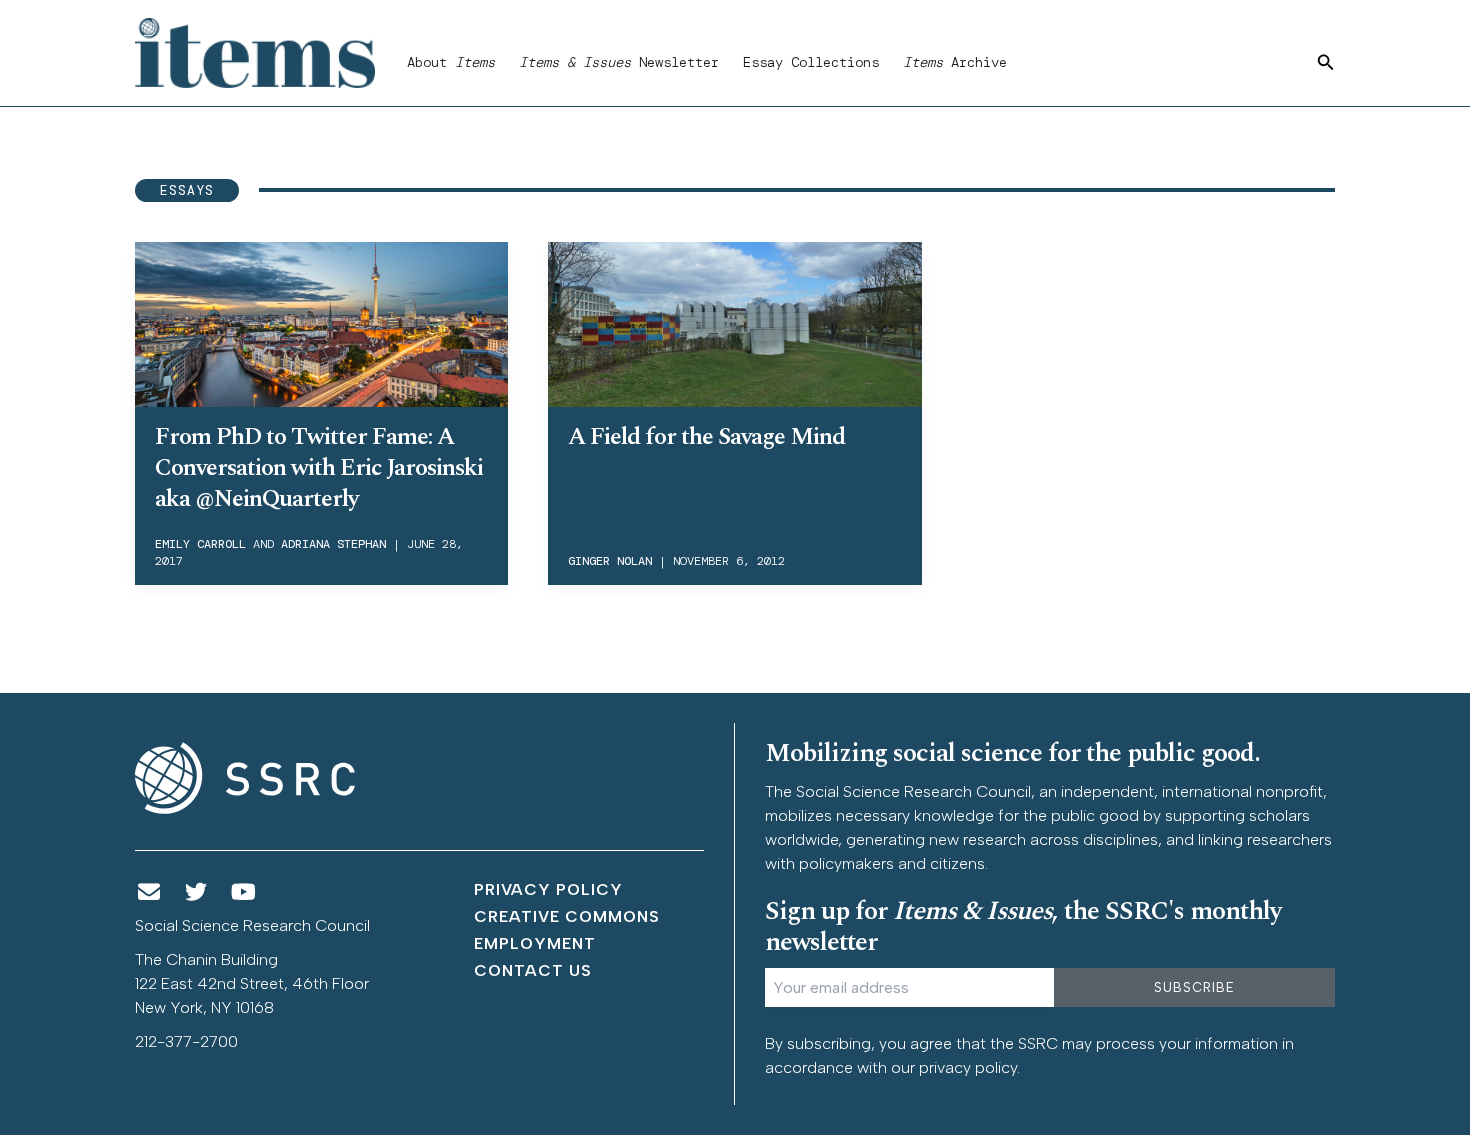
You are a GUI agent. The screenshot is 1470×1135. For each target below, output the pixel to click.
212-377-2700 (186, 1041)
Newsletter (619, 62)
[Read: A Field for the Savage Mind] (734, 321)
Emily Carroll (200, 544)
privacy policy (968, 1067)
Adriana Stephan (333, 544)
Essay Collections (811, 62)
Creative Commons (567, 916)
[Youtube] (244, 892)
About (451, 62)
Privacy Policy (548, 889)
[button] (1326, 63)
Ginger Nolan (610, 561)
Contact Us (533, 970)
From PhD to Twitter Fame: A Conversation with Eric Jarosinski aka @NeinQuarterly (319, 468)
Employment (535, 943)
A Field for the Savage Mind (706, 437)
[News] (149, 892)
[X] (197, 892)
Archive (955, 62)
